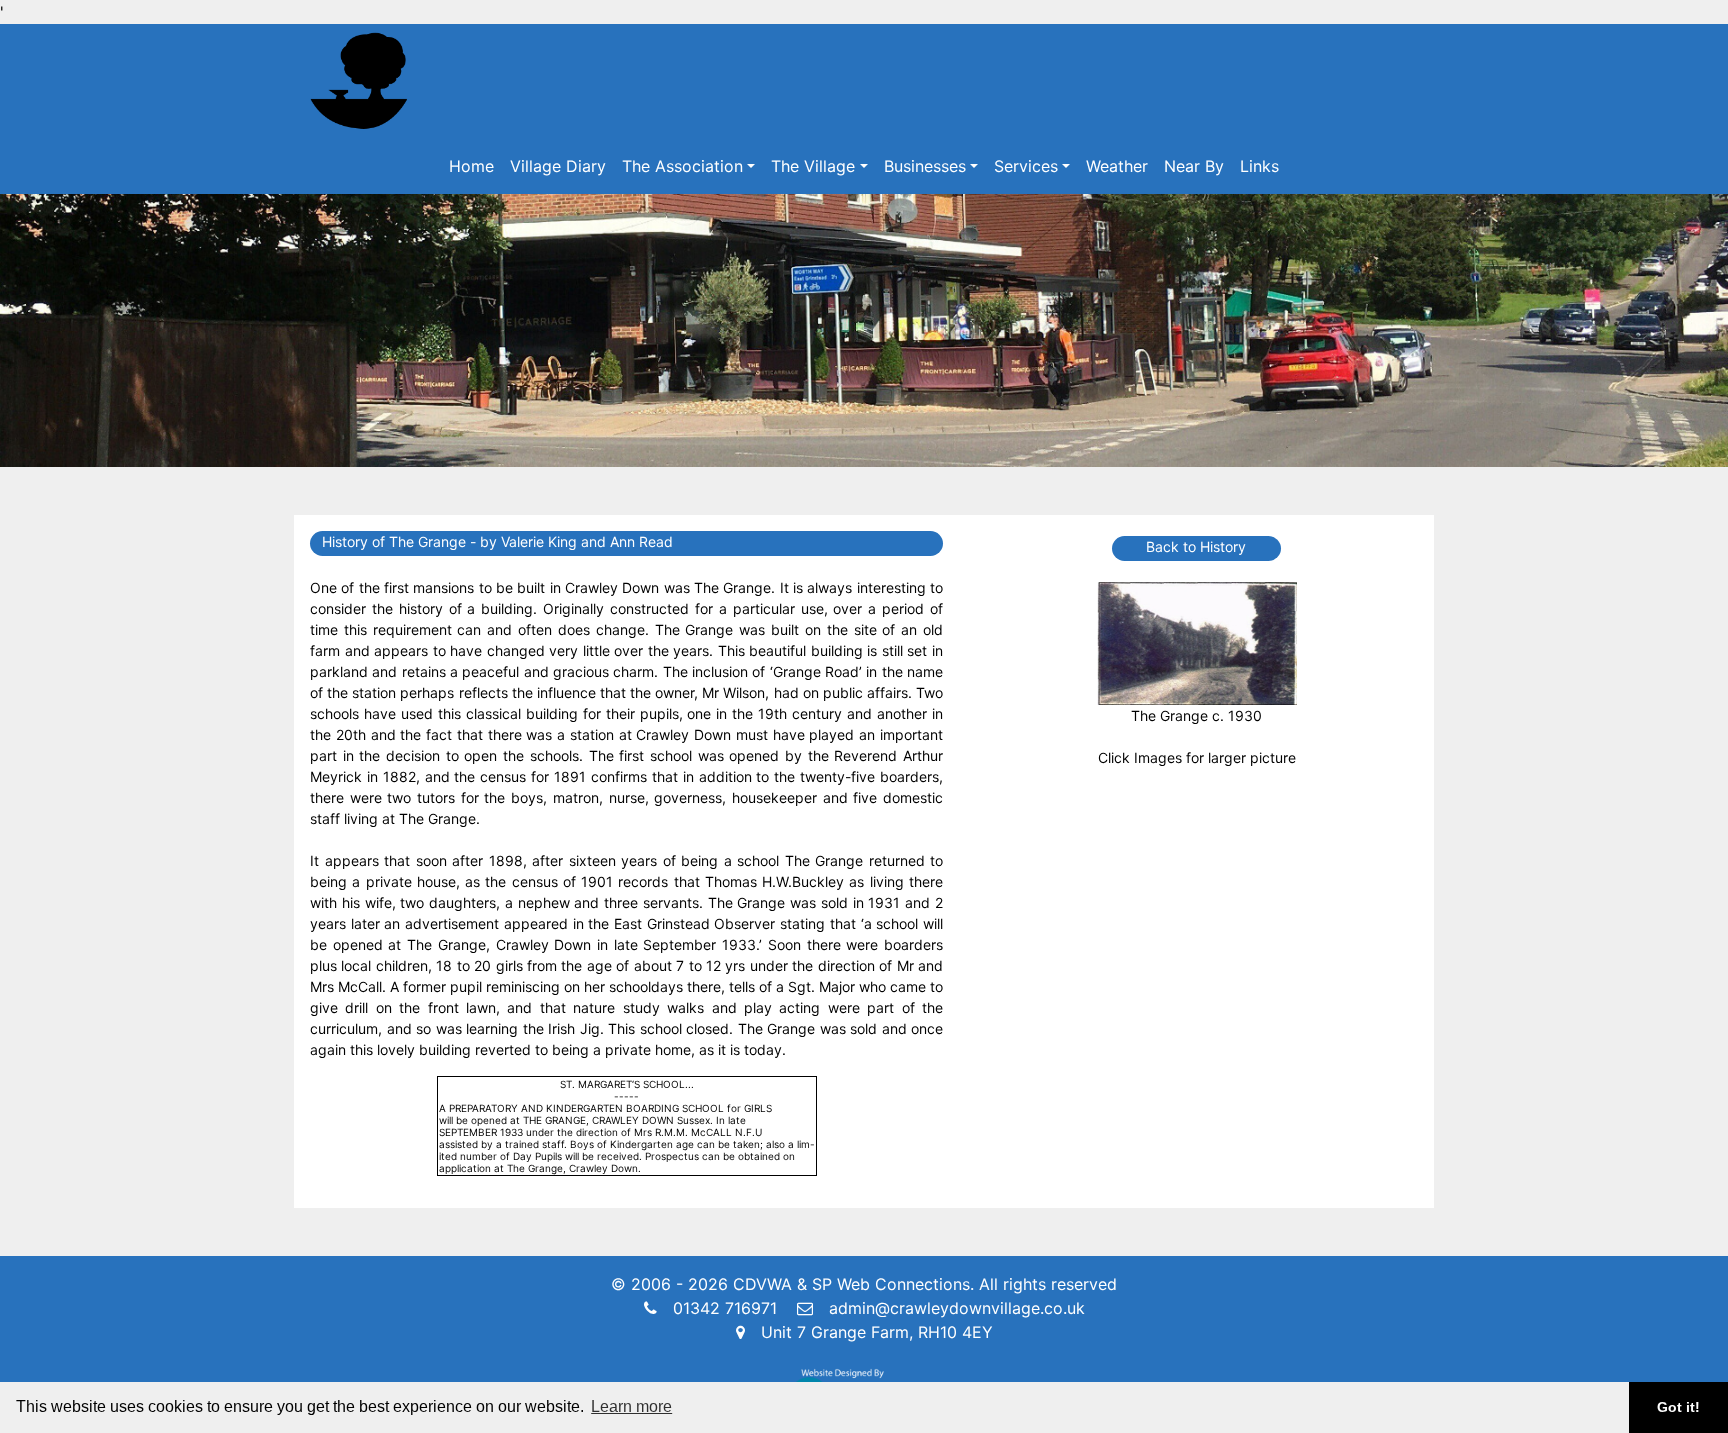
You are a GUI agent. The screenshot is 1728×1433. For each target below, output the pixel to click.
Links (1259, 166)
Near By (1194, 166)
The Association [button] (682, 166)
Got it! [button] (1678, 1407)
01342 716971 (725, 1308)
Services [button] (1026, 166)
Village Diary (558, 166)
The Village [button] (813, 166)
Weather (1117, 166)
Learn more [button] (631, 1406)
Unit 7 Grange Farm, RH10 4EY (877, 1332)
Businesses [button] (925, 166)
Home (471, 166)
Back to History (1196, 546)
